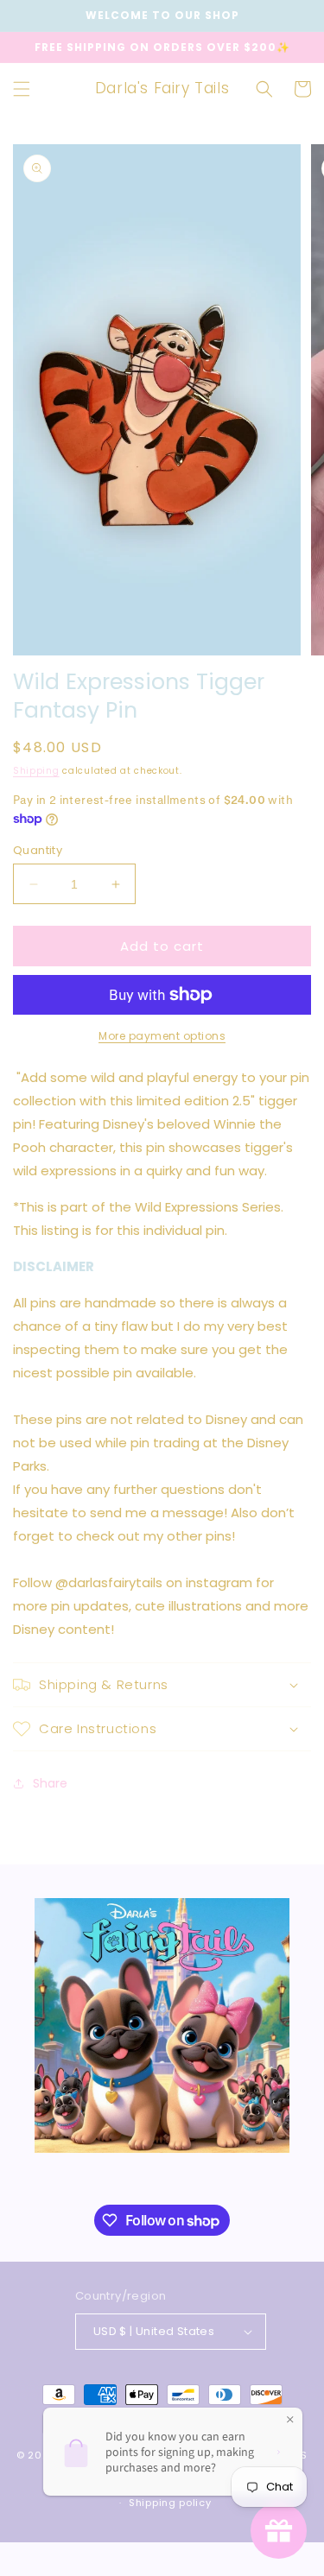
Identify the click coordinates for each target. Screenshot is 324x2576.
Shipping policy (170, 2503)
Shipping (36, 771)
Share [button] (50, 1783)
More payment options (162, 1036)
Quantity (38, 850)
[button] (22, 89)
